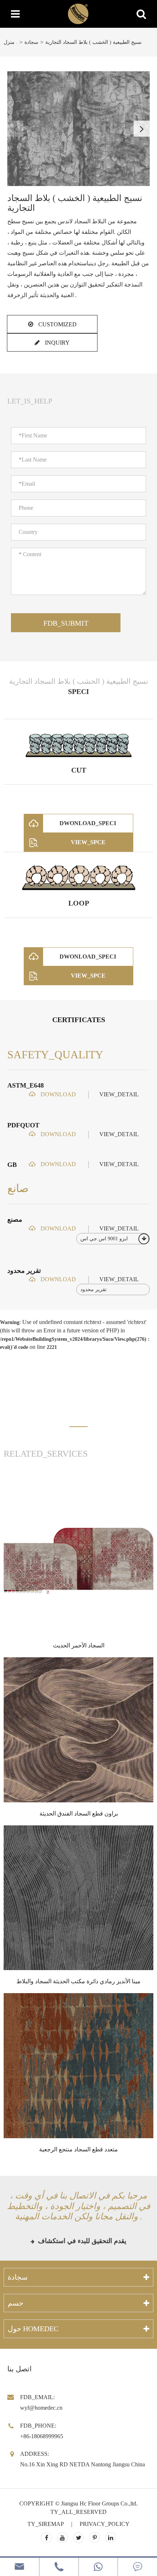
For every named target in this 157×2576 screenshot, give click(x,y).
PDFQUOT (23, 1125)
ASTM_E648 (26, 1085)
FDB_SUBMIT (66, 623)
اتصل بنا (20, 2369)
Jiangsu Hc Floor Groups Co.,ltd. (99, 2503)
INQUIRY (57, 343)
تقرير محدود (24, 1271)
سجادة (31, 42)
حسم (16, 2303)
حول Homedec (33, 2329)
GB (12, 1165)
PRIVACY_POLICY (105, 2524)
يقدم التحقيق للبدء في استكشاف (81, 2241)
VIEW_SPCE (88, 842)
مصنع (15, 1219)
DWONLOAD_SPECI (88, 823)
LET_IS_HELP (30, 401)
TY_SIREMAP (46, 2524)
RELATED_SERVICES (46, 1454)
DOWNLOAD (58, 1094)
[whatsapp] (98, 2567)
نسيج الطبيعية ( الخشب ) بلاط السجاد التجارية (93, 42)
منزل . (11, 42)
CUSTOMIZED (57, 324)
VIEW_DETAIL (119, 1094)
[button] (142, 129)
